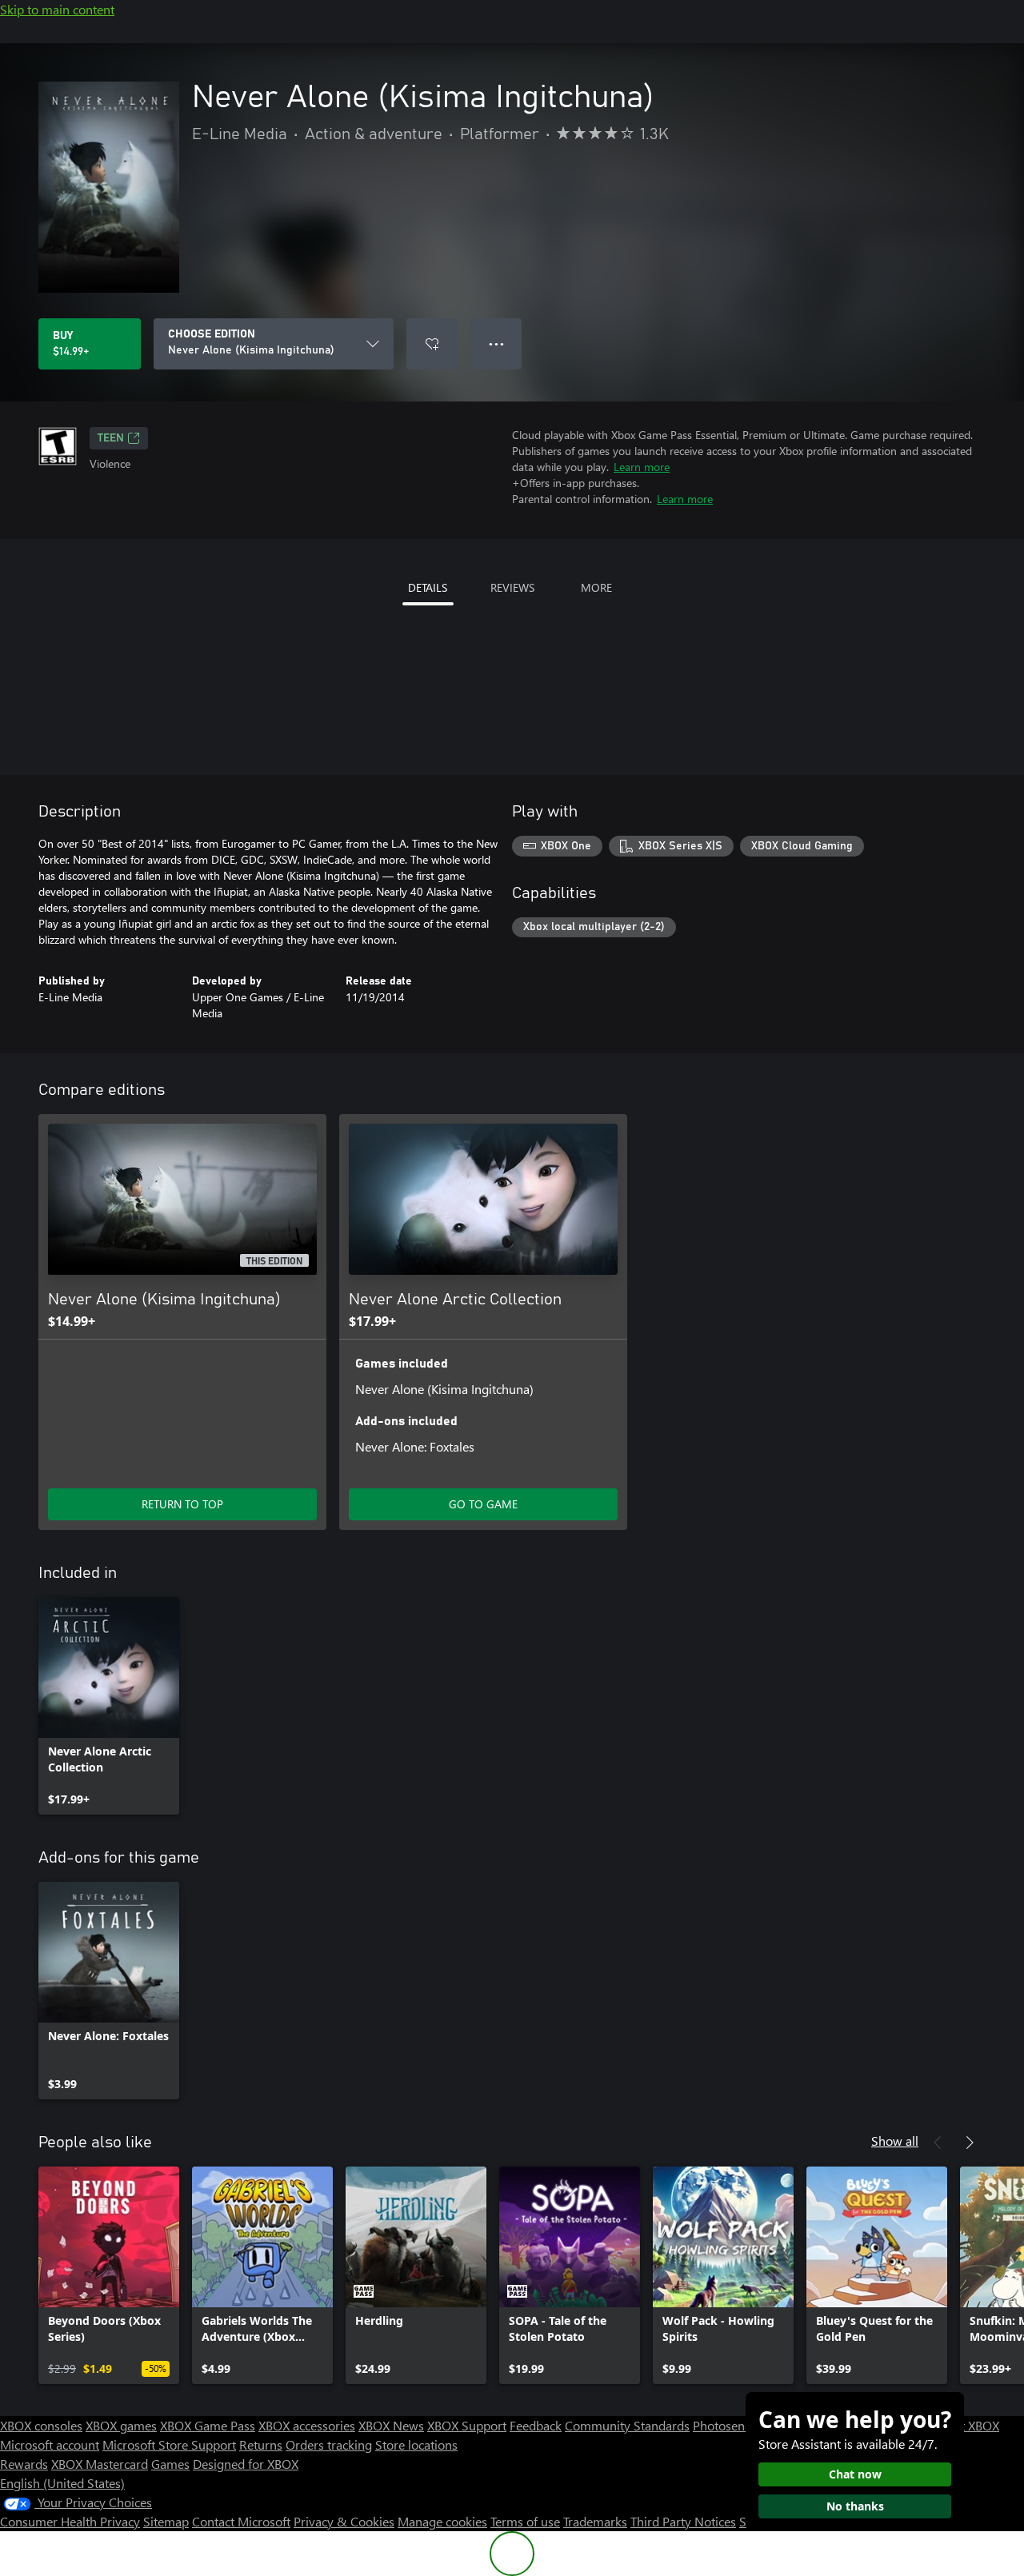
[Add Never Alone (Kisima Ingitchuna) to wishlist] (432, 344)
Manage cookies (442, 2521)
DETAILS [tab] (428, 587)
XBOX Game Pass (208, 2425)
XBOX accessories (307, 2425)
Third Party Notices (683, 2521)
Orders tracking (329, 2444)
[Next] (970, 2143)
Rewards (24, 2464)
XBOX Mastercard (100, 2464)
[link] (109, 1706)
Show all (895, 2141)
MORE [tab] (596, 587)
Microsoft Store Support (169, 2444)
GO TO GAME (483, 1504)
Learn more (642, 467)
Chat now (855, 2474)
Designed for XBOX (246, 2464)
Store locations (416, 2444)
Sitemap (166, 2521)
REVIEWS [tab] (512, 587)
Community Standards (627, 2425)
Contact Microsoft (241, 2521)
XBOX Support (467, 2425)
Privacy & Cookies (344, 2521)
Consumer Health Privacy (70, 2521)
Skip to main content (57, 9)
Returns (261, 2444)
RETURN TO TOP (182, 1504)
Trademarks (595, 2521)
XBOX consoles (41, 2425)
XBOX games (121, 2425)
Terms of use (525, 2521)
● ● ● (496, 343)
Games (170, 2464)
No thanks (855, 2506)
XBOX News (391, 2425)
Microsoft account (50, 2444)
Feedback (536, 2425)
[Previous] (938, 2143)
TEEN (111, 438)
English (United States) (62, 2483)
